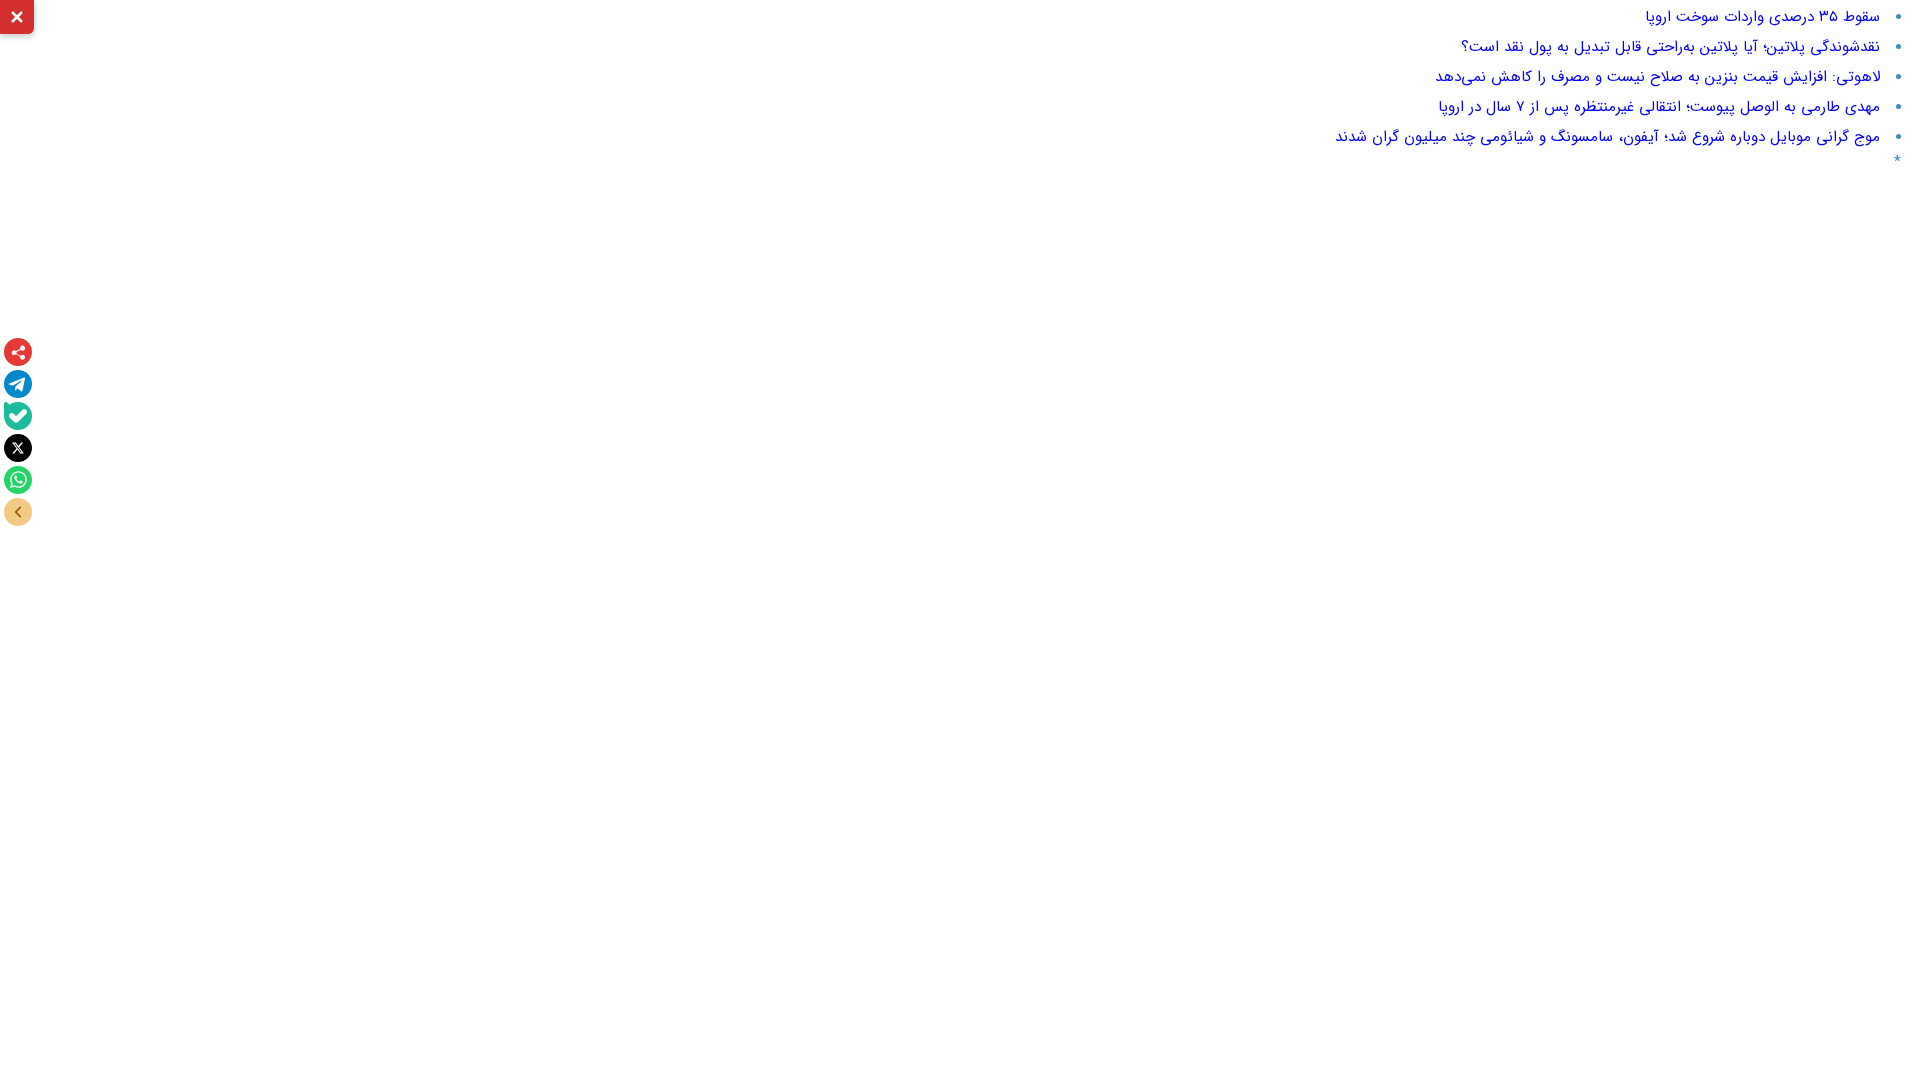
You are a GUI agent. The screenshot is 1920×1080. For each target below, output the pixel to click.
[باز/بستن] (18, 512)
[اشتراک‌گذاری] (18, 352)
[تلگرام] (18, 384)
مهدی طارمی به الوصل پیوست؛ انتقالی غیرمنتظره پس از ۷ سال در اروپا (1659, 107)
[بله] (18, 416)
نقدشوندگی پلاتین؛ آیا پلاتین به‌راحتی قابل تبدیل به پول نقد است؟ (1670, 47)
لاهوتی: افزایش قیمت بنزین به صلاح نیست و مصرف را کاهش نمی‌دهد (1657, 77)
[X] (18, 448)
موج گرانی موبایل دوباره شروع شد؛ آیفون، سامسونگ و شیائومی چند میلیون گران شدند (1607, 137)
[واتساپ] (18, 480)
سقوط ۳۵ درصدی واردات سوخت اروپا (1762, 17)
